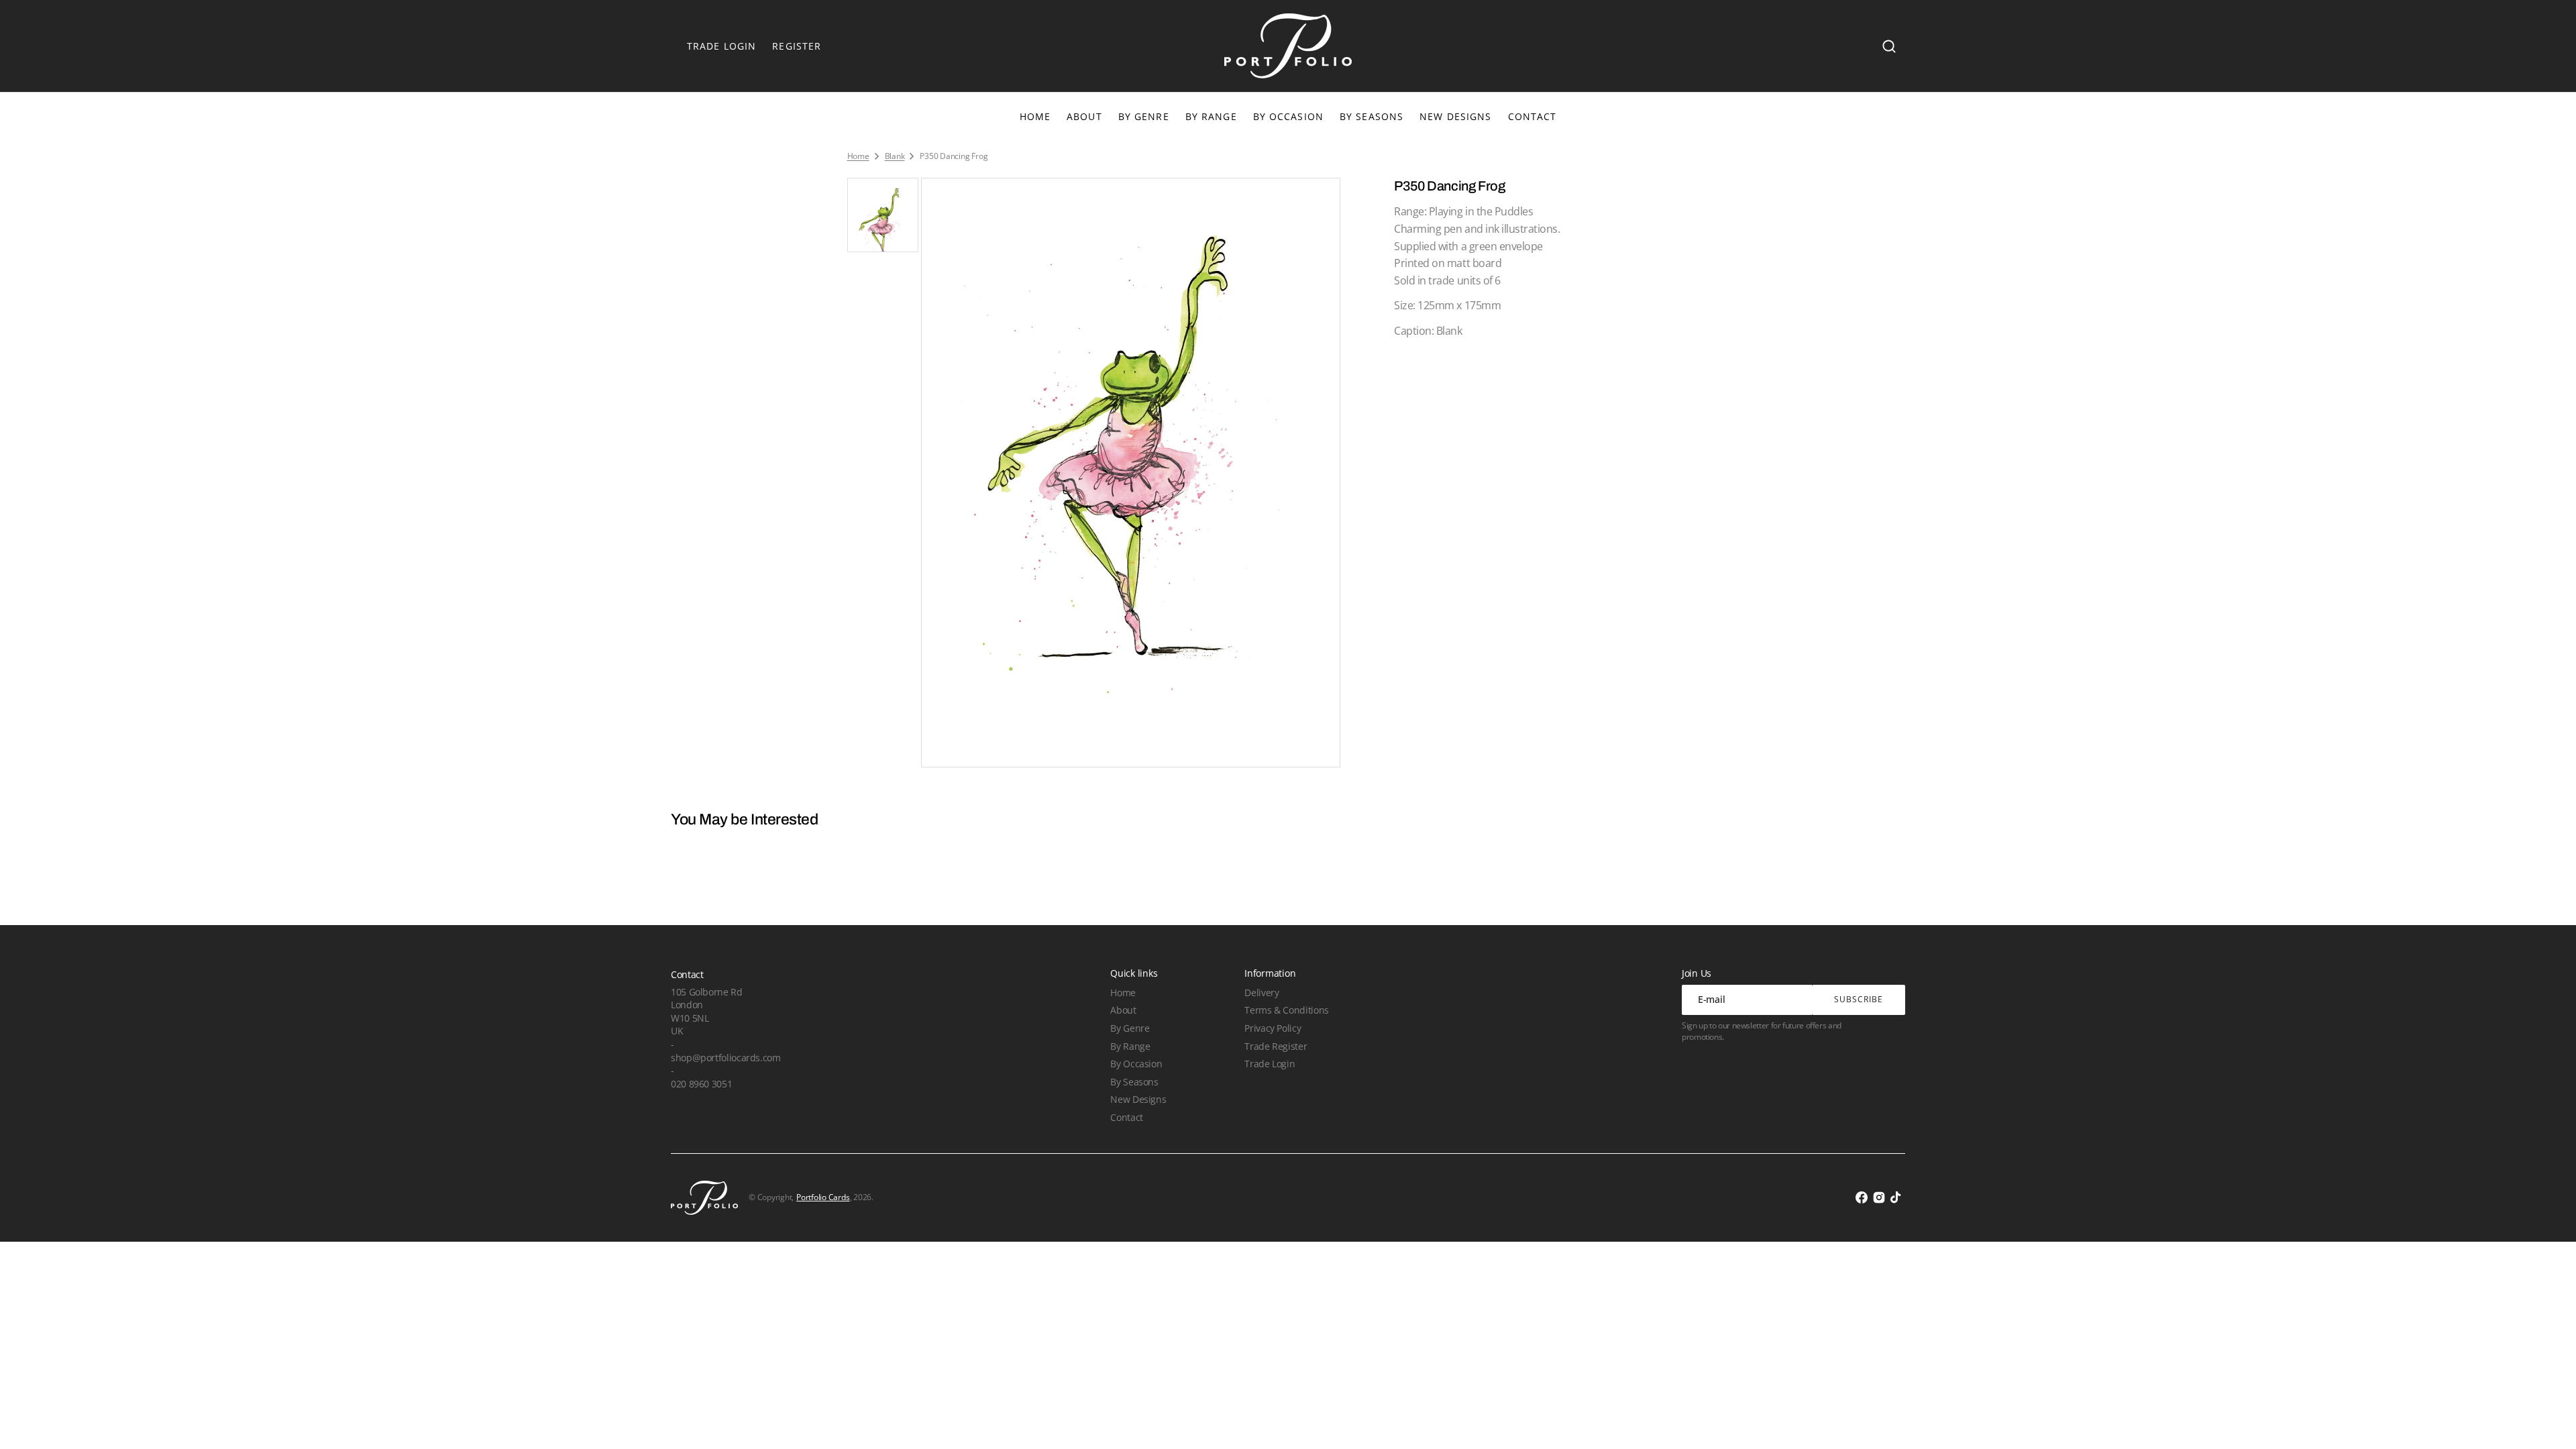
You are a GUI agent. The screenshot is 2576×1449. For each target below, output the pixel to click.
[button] (1889, 46)
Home (858, 156)
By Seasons (1372, 116)
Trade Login (1270, 1064)
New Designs (1138, 1099)
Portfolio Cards (823, 1197)
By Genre (1144, 116)
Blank (895, 156)
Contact (1126, 1117)
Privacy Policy (1273, 1028)
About (1123, 1010)
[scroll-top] (2547, 1420)
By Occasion (1288, 116)
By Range (1211, 116)
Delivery (1262, 992)
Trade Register (1276, 1046)
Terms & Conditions (1286, 1010)
